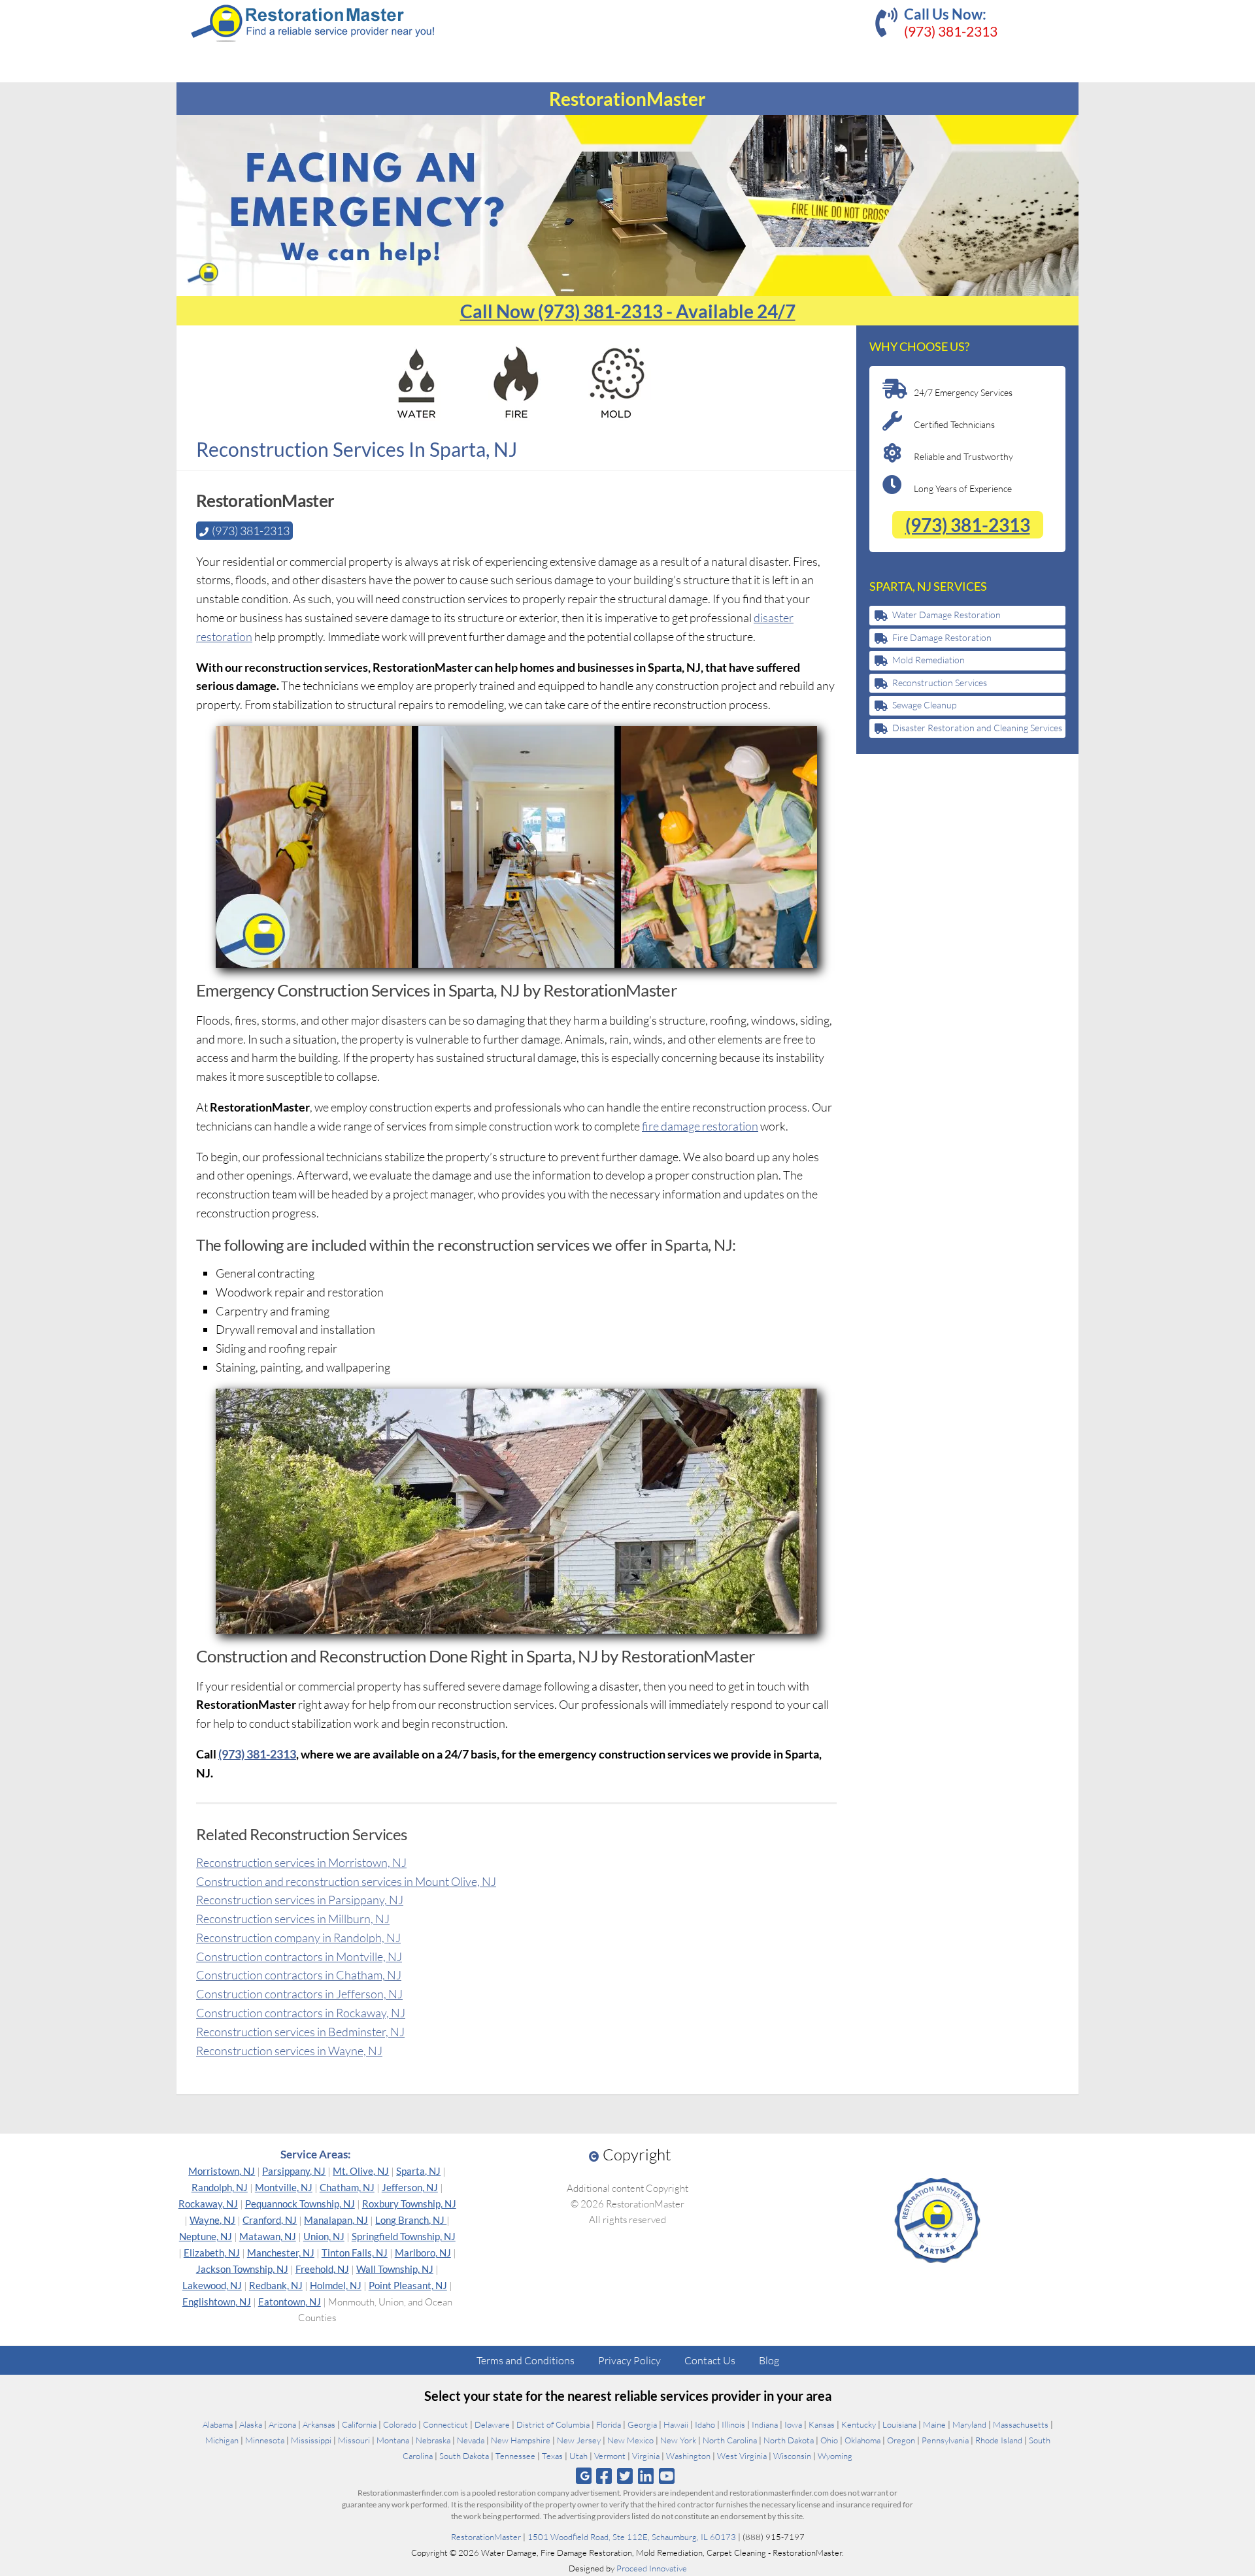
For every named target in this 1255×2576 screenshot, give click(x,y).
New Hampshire (521, 2440)
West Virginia (742, 2456)
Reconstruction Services (940, 683)
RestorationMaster (486, 2537)
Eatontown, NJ (290, 2302)
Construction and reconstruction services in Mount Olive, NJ (346, 1881)
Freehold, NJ (322, 2269)
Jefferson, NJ (410, 2187)
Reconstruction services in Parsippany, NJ (300, 1900)
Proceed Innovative (652, 2568)
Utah (578, 2456)
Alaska (251, 2424)
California (359, 2424)
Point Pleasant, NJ (408, 2285)
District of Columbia (553, 2424)
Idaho (705, 2424)
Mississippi (311, 2440)
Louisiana (899, 2424)
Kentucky (859, 2424)
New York (678, 2440)
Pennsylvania (945, 2440)
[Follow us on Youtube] (667, 2476)
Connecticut (445, 2424)
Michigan (222, 2440)
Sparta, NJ (418, 2171)
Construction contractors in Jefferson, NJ (299, 1994)
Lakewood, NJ (212, 2285)
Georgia (642, 2424)
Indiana (765, 2424)
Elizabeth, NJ (212, 2253)
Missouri (354, 2440)
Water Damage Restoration (946, 615)
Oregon (901, 2440)
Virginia (646, 2456)
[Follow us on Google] (584, 2476)
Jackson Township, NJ (242, 2269)
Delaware (492, 2424)
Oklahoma (862, 2440)
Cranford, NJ (270, 2220)
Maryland (969, 2424)
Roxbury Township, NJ (409, 2204)
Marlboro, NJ (423, 2253)
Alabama (218, 2424)
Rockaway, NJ (208, 2204)
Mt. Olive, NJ (361, 2171)
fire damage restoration (700, 1126)
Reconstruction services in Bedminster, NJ (300, 2032)
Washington (688, 2456)
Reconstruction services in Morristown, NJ (301, 1862)
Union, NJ (324, 2236)
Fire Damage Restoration (942, 637)
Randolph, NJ (220, 2187)
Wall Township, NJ (395, 2269)
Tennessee (515, 2456)
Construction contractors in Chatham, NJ (299, 1975)
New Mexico (630, 2440)
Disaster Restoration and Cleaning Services (977, 728)
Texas (552, 2456)
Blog (769, 2360)
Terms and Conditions (526, 2360)
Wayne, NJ (212, 2220)
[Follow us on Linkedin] (646, 2476)
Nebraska (433, 2440)
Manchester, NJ (281, 2253)
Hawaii (676, 2424)
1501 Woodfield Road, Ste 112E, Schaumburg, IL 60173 (632, 2537)
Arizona (282, 2424)
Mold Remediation (929, 660)
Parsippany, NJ (294, 2171)
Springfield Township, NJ (404, 2236)
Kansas (822, 2424)
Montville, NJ (284, 2187)
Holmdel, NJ (336, 2285)
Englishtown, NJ (217, 2302)
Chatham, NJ (347, 2187)
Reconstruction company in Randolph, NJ (298, 1938)
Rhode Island (999, 2440)
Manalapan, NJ (336, 2220)
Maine (934, 2424)
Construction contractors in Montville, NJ (299, 1957)
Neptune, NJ (206, 2236)
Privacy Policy (629, 2360)
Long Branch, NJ (411, 2220)
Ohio (829, 2440)
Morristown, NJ (222, 2171)
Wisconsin (792, 2456)
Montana (393, 2440)
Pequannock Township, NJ (300, 2204)
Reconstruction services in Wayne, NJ (289, 2051)
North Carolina (730, 2440)
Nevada (471, 2440)
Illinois (733, 2424)
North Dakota (789, 2440)
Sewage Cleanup (924, 705)
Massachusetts (1021, 2424)
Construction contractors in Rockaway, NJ (301, 2013)
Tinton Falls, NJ (355, 2253)
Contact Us (710, 2360)
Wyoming (835, 2456)
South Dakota (464, 2456)
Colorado (400, 2424)
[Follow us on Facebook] (604, 2476)
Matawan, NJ (268, 2236)
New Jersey (579, 2440)
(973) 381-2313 (951, 31)
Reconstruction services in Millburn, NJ (293, 1919)
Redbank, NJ (276, 2285)
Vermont (610, 2456)
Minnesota (265, 2440)
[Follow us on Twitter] (625, 2476)
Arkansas (319, 2424)
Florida (609, 2424)
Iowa (793, 2424)
